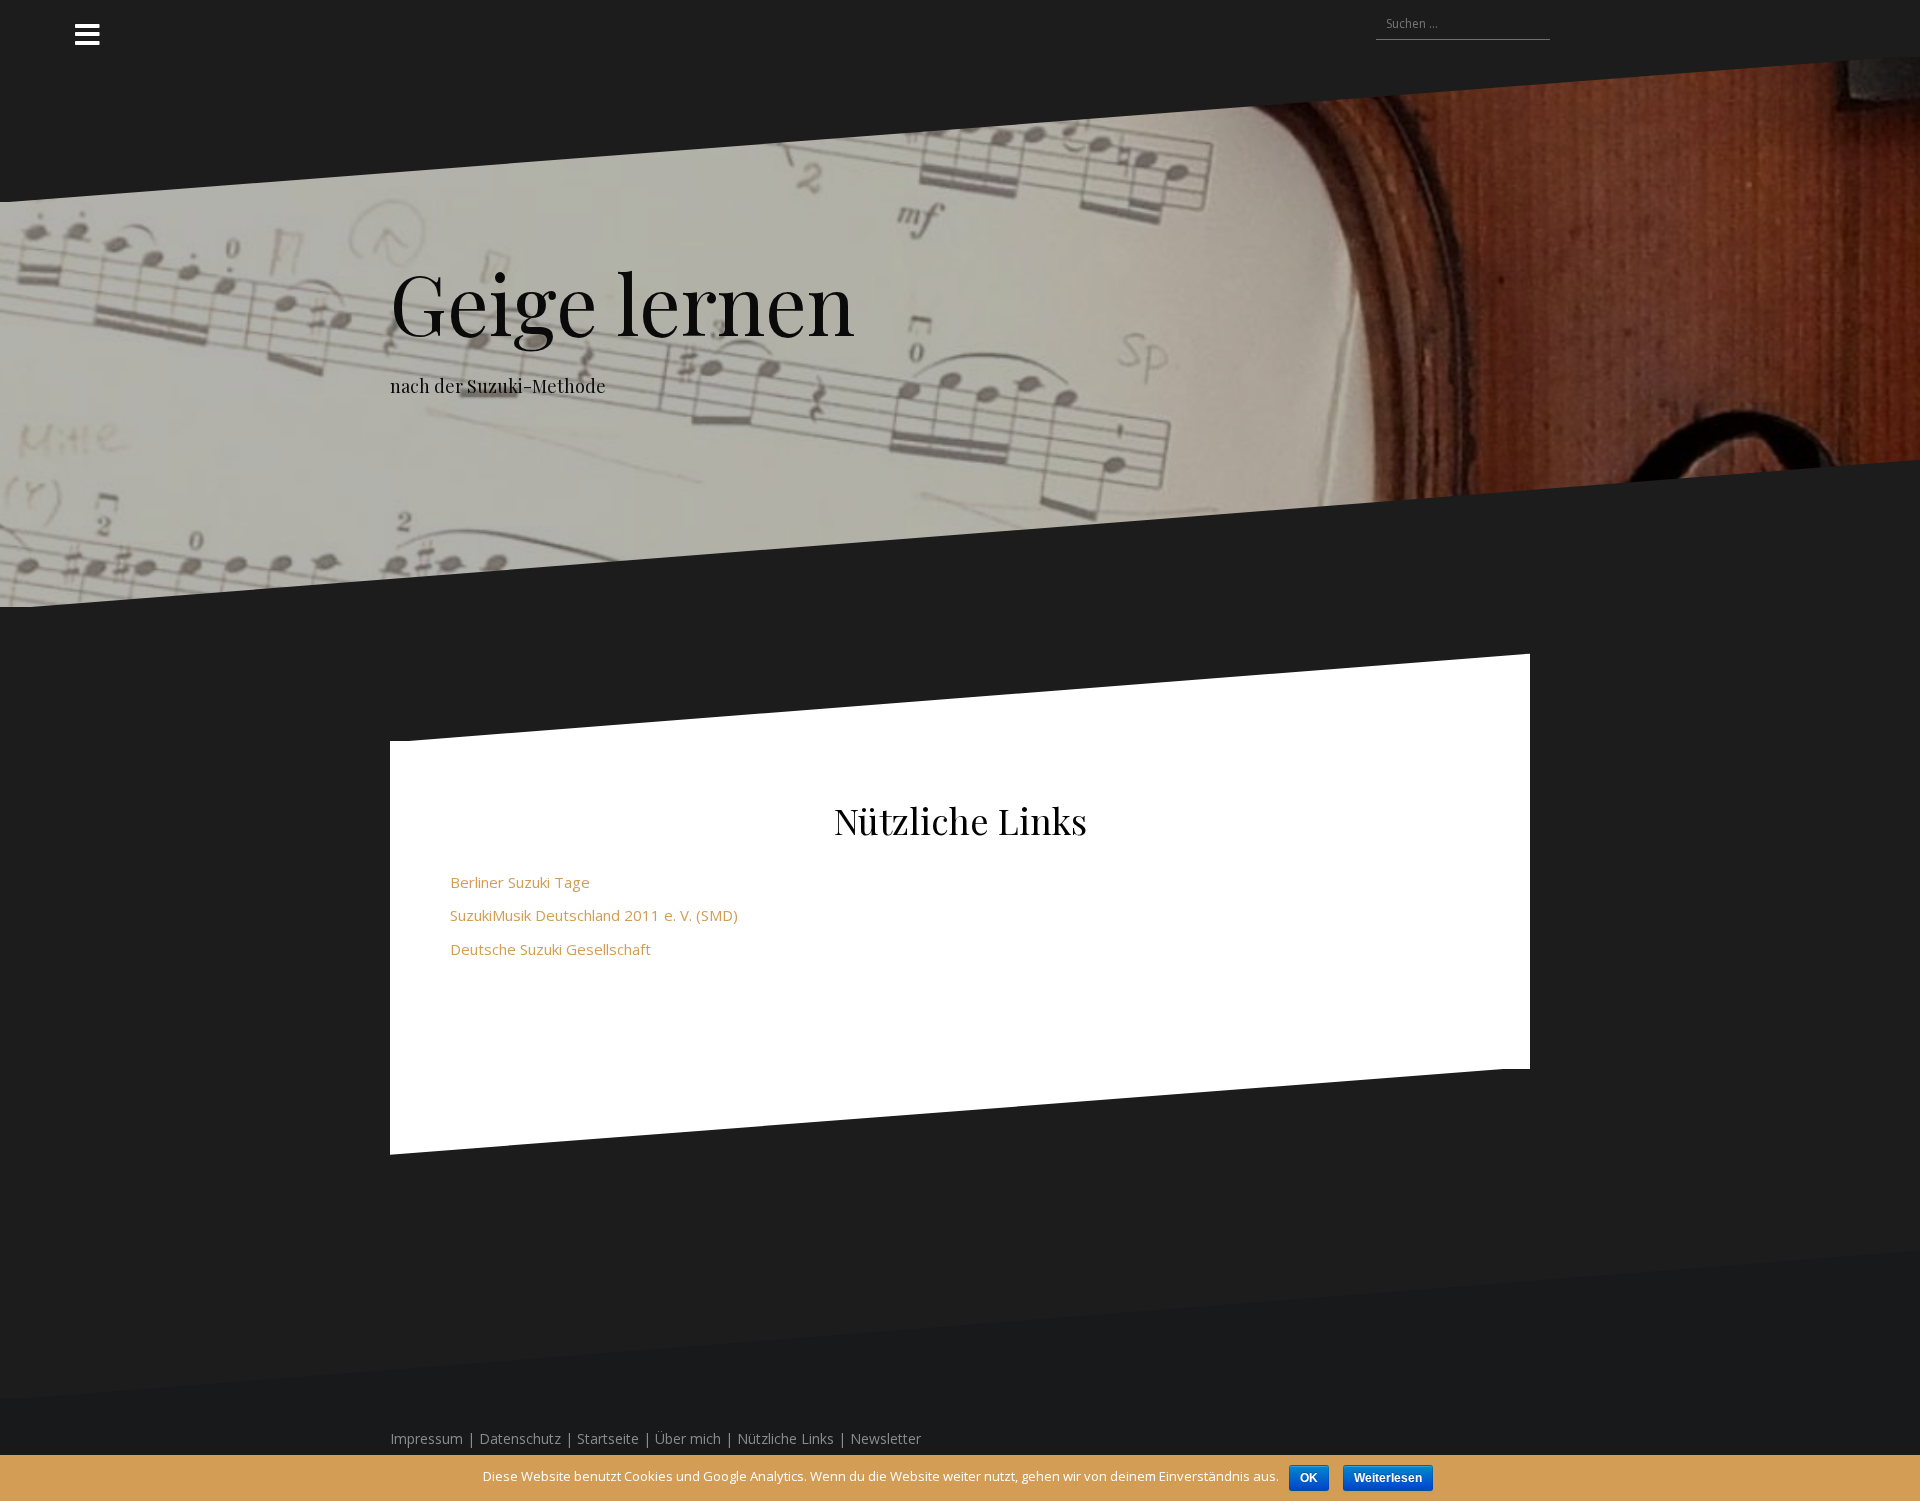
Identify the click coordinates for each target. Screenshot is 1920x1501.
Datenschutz (520, 1438)
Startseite (608, 1438)
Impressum (426, 1438)
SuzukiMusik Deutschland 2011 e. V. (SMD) (594, 915)
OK (1309, 1478)
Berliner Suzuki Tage (520, 882)
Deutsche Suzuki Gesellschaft (550, 949)
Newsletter (885, 1438)
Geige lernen (622, 302)
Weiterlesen (1388, 1478)
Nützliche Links (785, 1438)
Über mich (688, 1438)
